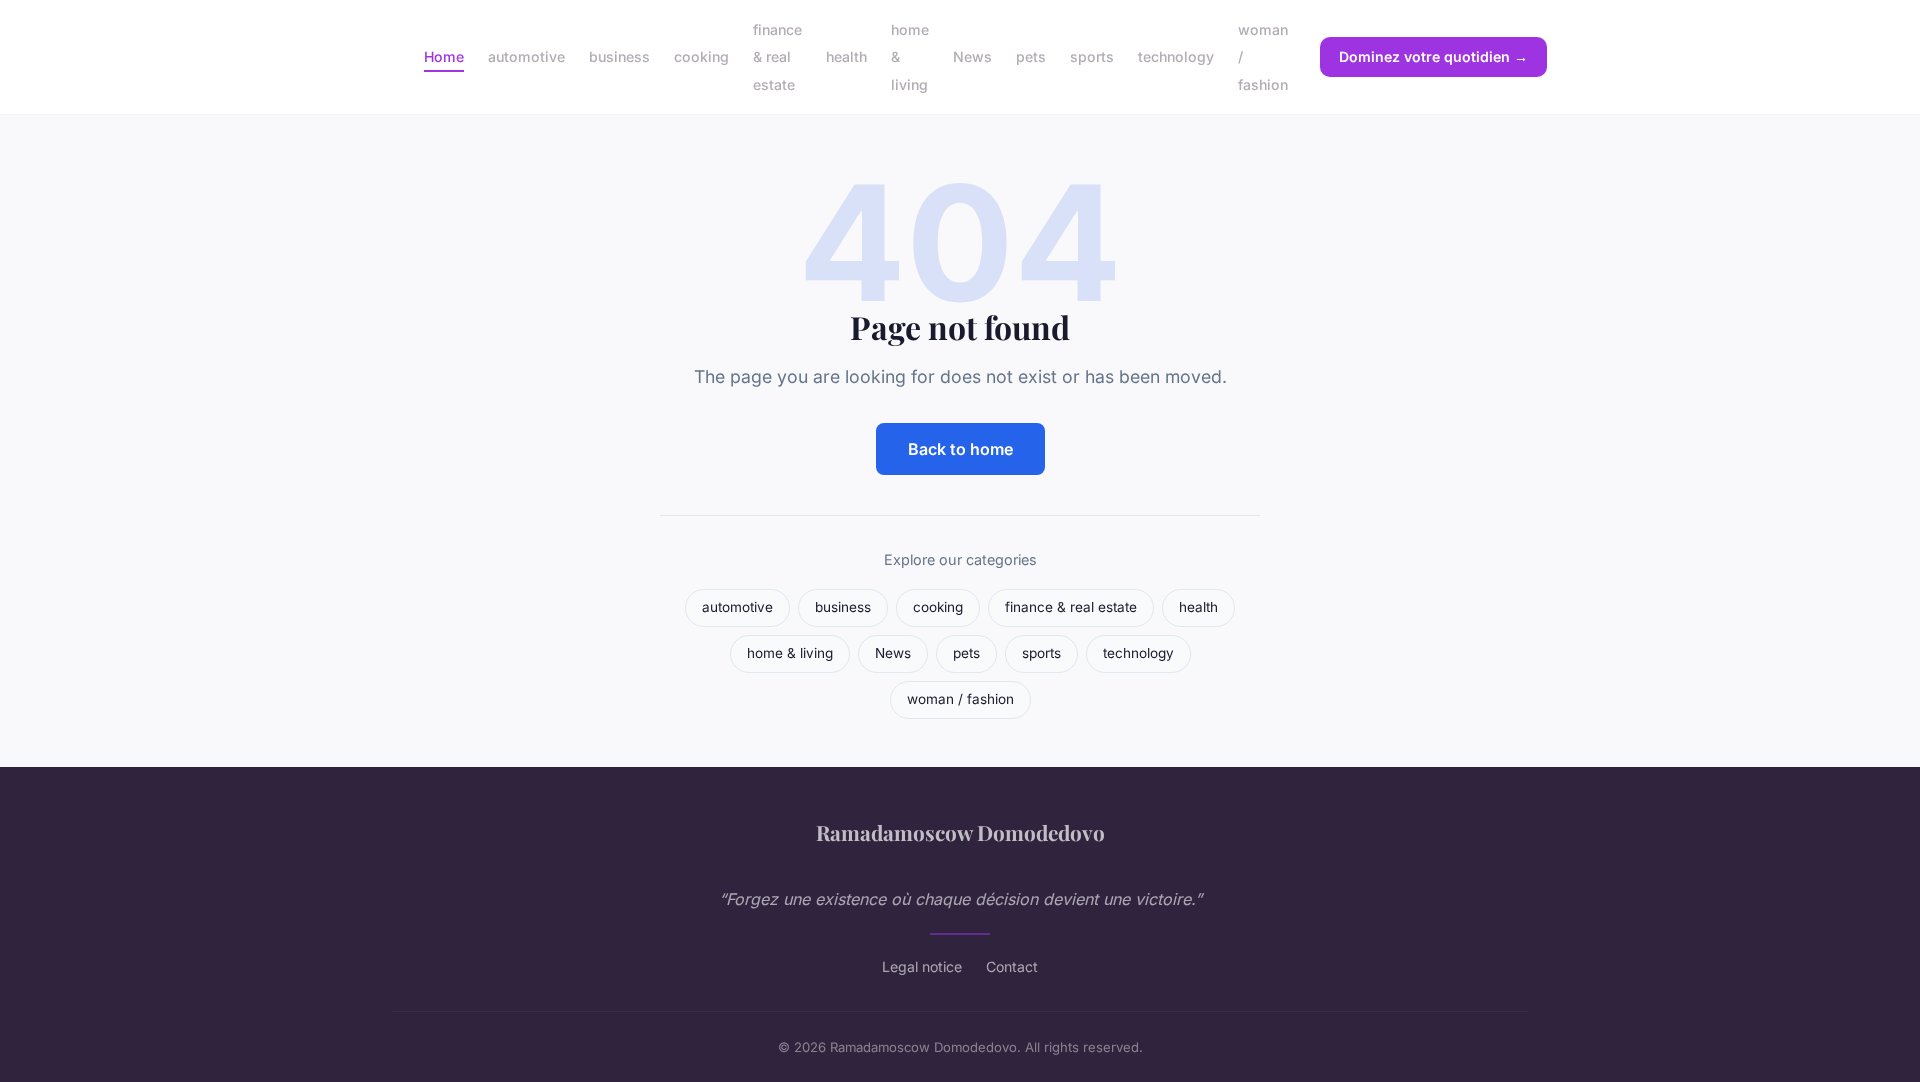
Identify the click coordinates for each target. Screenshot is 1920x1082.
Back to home (960, 449)
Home (444, 56)
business (619, 56)
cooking (701, 56)
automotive (526, 56)
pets (1031, 56)
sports (1092, 56)
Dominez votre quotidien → (1433, 56)
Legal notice (922, 966)
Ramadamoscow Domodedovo (960, 832)
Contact (1012, 966)
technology (1176, 56)
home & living (790, 653)
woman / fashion (960, 699)
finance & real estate (777, 56)
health (846, 56)
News (972, 56)
